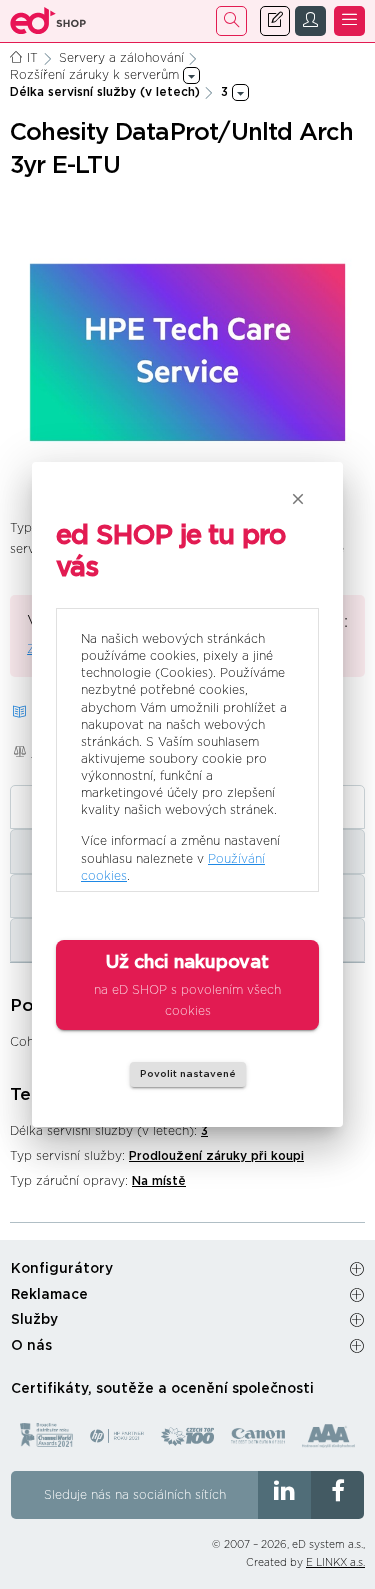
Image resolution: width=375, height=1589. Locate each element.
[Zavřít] (298, 499)
